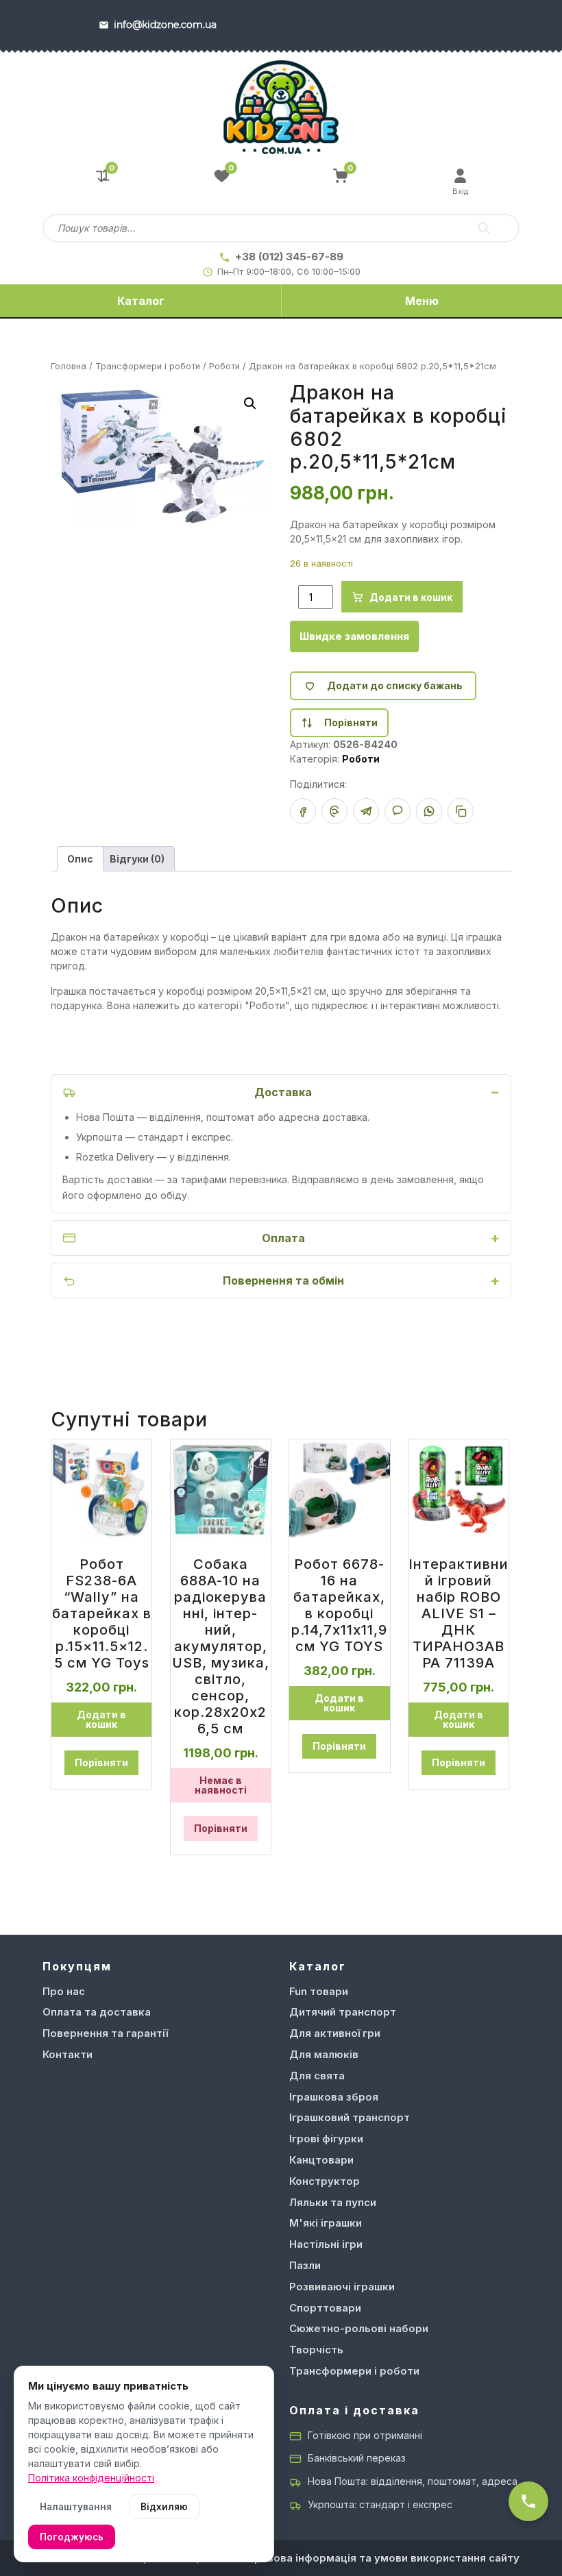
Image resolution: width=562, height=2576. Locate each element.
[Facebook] (303, 811)
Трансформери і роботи (148, 366)
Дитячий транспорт (343, 2012)
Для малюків (324, 2054)
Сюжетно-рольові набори (359, 2328)
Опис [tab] (80, 859)
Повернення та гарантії (105, 2033)
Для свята (317, 2076)
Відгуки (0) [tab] (137, 859)
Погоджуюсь (72, 2537)
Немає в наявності (221, 1785)
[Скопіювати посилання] (461, 811)
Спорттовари (325, 2308)
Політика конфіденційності (91, 2478)
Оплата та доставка (97, 2012)
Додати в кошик (411, 597)
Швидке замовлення (354, 636)
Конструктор (325, 2181)
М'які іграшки (326, 2223)
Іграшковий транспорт (350, 2117)
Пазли (305, 2265)
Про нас (64, 1991)
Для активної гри (335, 2033)
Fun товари (319, 1991)
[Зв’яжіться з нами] (528, 2501)
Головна (69, 366)
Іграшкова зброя (334, 2097)
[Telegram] (366, 811)
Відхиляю (164, 2507)
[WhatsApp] (429, 811)
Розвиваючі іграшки (342, 2287)
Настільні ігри (326, 2244)
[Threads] (334, 811)
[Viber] (398, 811)
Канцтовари (321, 2160)
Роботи (224, 366)
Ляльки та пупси (333, 2202)
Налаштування (76, 2507)
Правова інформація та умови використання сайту (383, 2558)
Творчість (316, 2350)
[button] (250, 404)
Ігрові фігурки (326, 2139)
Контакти (68, 2054)
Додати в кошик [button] (101, 1719)
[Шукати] (484, 228)
